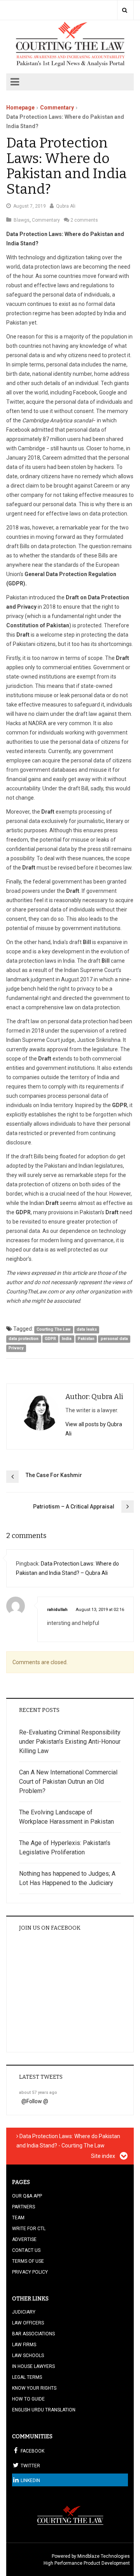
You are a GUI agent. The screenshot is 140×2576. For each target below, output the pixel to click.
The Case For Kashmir (54, 1475)
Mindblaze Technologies (104, 2556)
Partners (24, 2207)
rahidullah (57, 1610)
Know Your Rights (34, 2388)
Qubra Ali (66, 206)
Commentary (57, 108)
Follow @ (37, 2101)
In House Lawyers (33, 2366)
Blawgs (22, 220)
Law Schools (28, 2356)
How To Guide (28, 2399)
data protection (24, 1339)
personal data (114, 1339)
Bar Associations (33, 2334)
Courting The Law (53, 1329)
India (67, 1339)
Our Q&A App (27, 2196)
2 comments (84, 220)
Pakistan (86, 1339)
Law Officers (28, 2323)
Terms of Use (28, 2261)
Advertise (24, 2239)
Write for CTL (29, 2229)
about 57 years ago (38, 2093)
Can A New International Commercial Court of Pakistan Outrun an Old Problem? (68, 1782)
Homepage (20, 108)
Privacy (16, 1348)
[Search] (125, 10)
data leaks (87, 1329)
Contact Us (26, 2250)
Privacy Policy (30, 2272)
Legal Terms (27, 2377)
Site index (104, 2156)
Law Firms (24, 2345)
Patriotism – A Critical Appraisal (74, 1507)
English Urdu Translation (44, 2410)
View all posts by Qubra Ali (94, 1429)
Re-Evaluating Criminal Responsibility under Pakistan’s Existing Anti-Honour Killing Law (70, 1742)
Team (18, 2218)
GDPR (50, 1339)
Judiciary (24, 2312)
